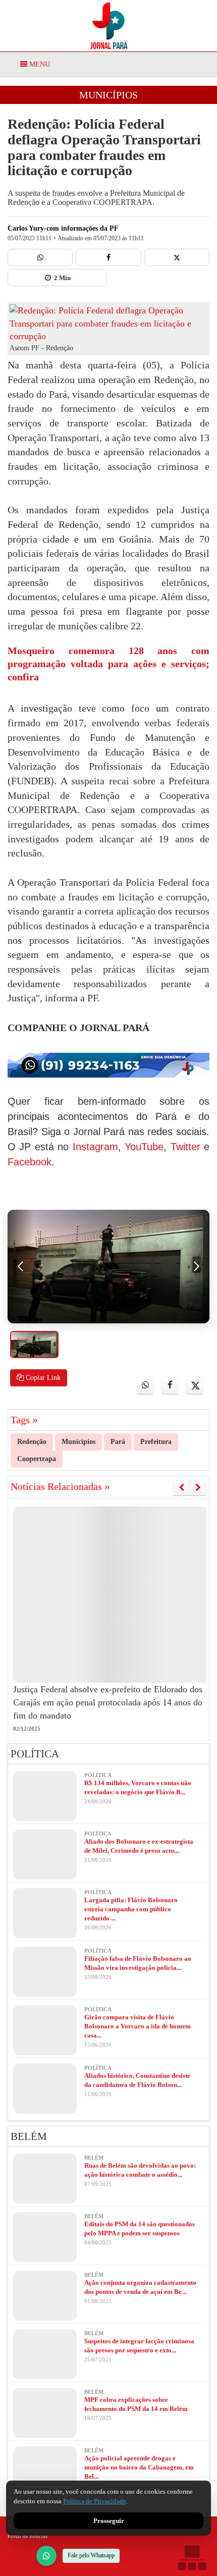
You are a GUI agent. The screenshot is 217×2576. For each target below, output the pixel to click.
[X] (177, 257)
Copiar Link (42, 1378)
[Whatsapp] (40, 257)
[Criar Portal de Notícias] (192, 2558)
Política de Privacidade (95, 2501)
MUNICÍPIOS (108, 95)
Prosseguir (109, 2521)
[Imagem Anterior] (21, 1267)
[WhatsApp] (46, 2556)
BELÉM (29, 2136)
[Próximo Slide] (198, 1487)
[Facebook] (108, 257)
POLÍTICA (35, 1754)
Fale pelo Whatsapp (91, 2555)
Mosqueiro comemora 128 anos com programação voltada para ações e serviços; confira (108, 664)
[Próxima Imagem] (196, 1267)
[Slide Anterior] (181, 1487)
